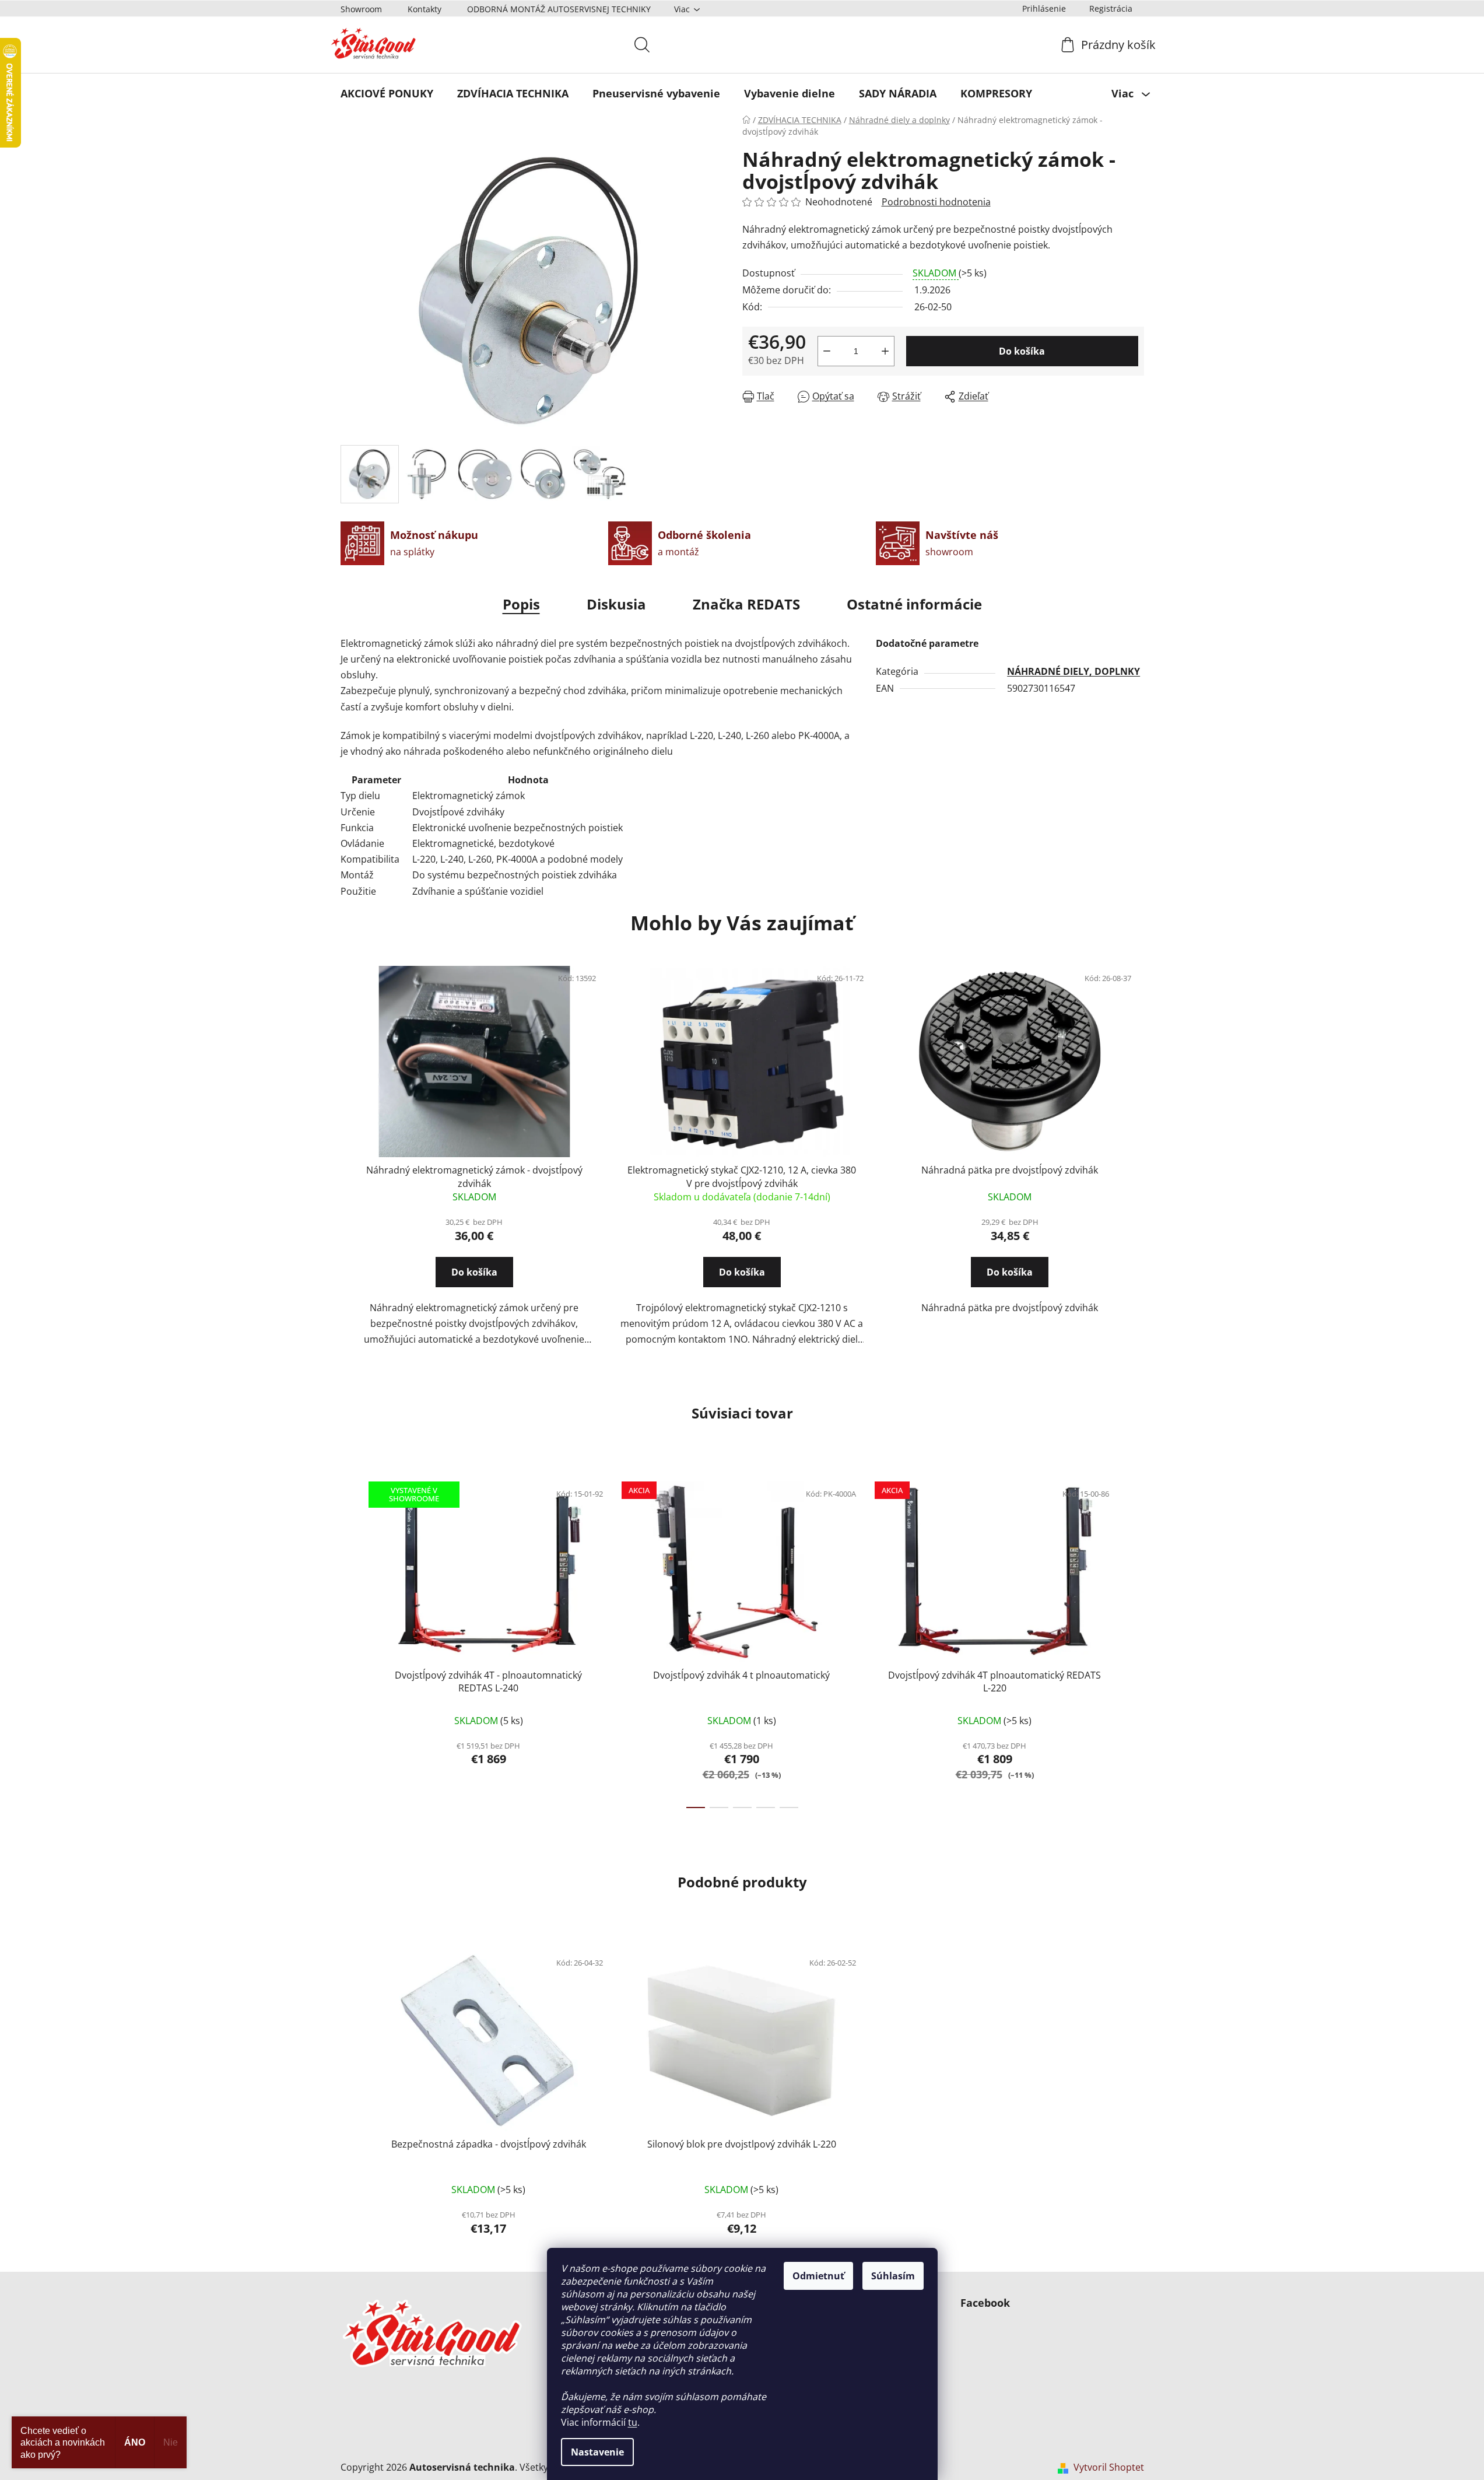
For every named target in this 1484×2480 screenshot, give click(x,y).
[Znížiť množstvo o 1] (827, 351)
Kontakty (424, 9)
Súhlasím (893, 2276)
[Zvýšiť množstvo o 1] (885, 351)
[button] (474, 1283)
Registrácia (1111, 8)
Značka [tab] (746, 604)
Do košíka (1022, 351)
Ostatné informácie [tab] (914, 604)
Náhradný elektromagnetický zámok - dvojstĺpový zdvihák (474, 1176)
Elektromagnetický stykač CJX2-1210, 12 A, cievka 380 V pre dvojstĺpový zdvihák (742, 1176)
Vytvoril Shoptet (1109, 2467)
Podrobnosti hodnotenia (936, 202)
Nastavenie (597, 2452)
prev (350, 1641)
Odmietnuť (818, 2276)
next (1135, 1641)
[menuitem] (387, 93)
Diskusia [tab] (616, 604)
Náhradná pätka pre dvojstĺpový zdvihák (1010, 1170)
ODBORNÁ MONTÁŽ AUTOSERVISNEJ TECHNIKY (559, 9)
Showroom (361, 9)
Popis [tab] (521, 604)
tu (633, 2422)
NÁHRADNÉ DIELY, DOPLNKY (1073, 671)
